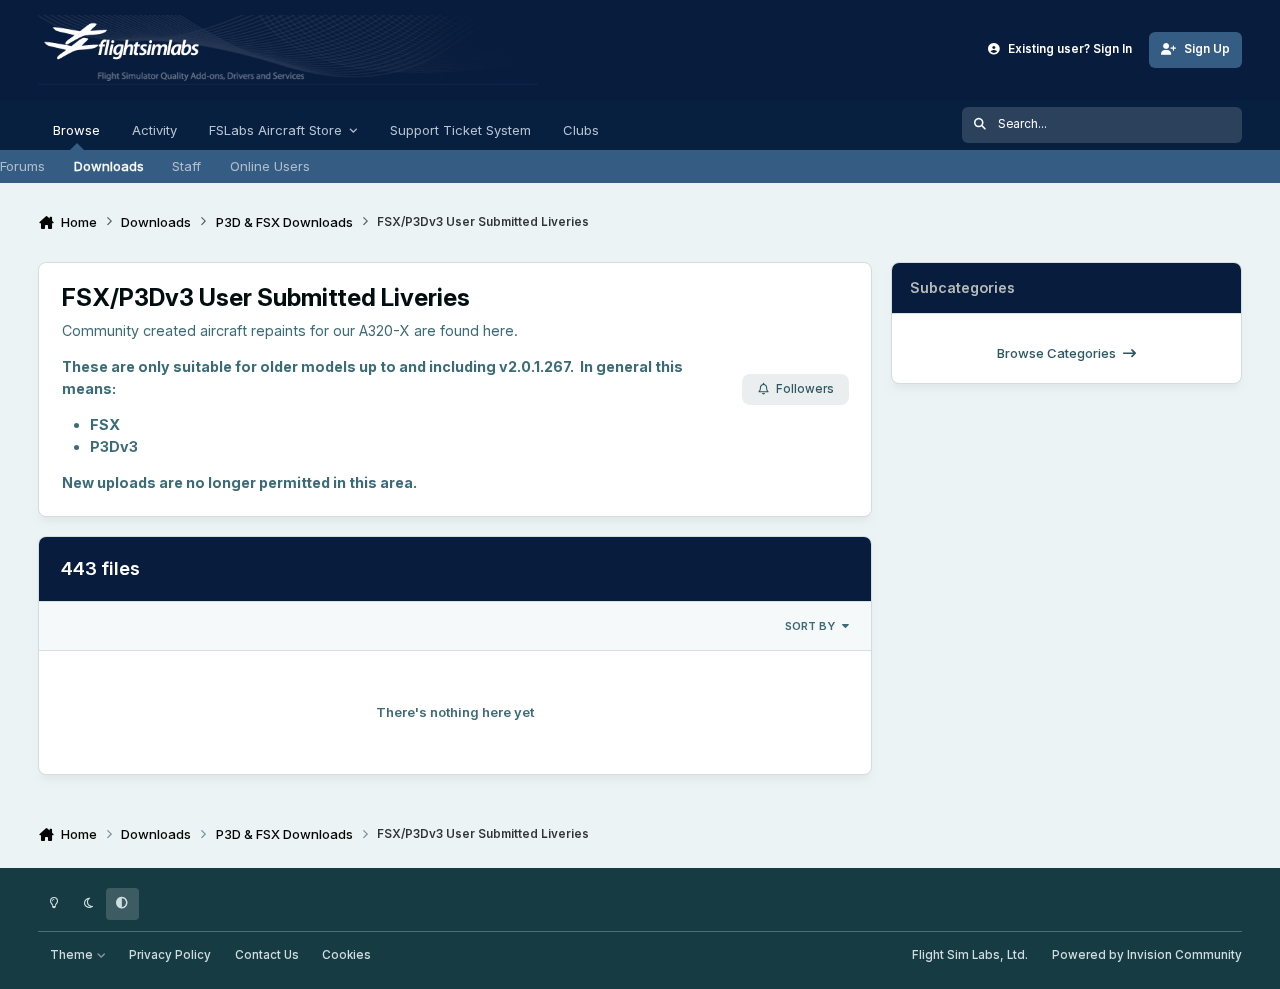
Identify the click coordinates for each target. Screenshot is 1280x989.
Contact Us (267, 955)
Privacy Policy (170, 955)
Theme (73, 955)
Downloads (109, 166)
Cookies (346, 955)
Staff (186, 166)
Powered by (1147, 955)
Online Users (270, 166)
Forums (22, 166)
